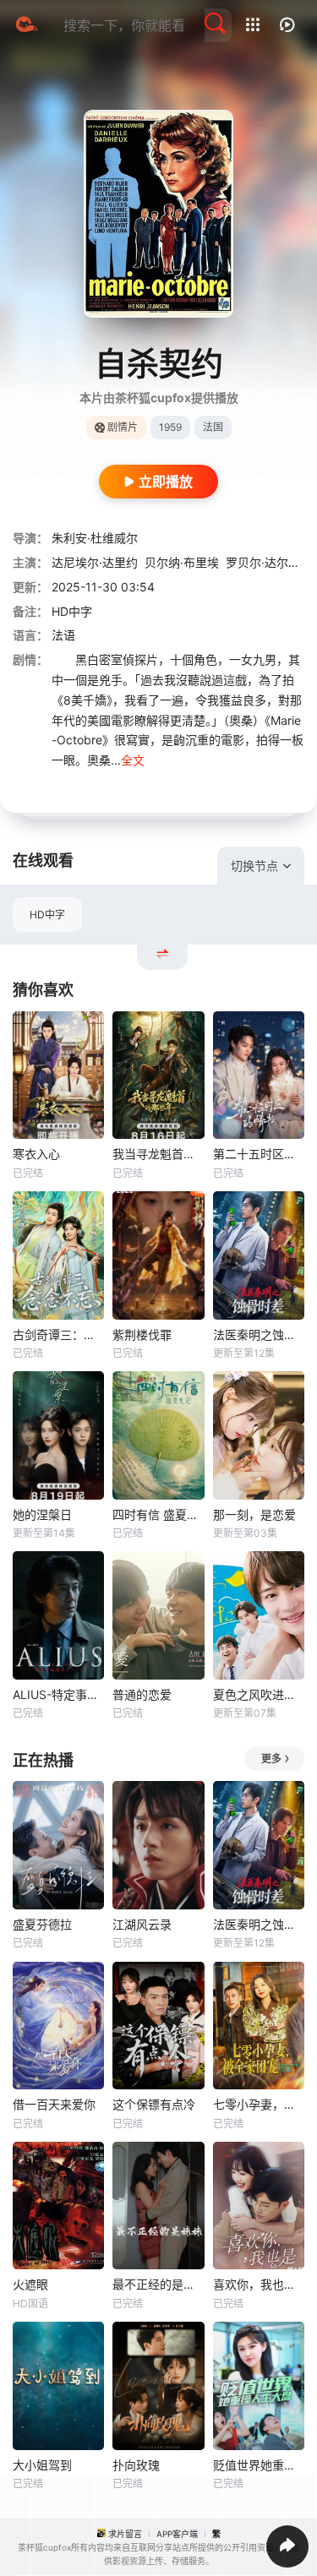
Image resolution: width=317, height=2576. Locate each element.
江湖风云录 (142, 1924)
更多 (271, 1759)
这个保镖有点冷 (154, 2104)
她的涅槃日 (42, 1514)
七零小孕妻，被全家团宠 (259, 2104)
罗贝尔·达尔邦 (263, 562)
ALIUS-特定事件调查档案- (58, 1694)
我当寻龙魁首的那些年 (158, 1154)
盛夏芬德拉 (42, 1924)
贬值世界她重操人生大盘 (259, 2465)
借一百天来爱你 (54, 2104)
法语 (63, 635)
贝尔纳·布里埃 (182, 562)
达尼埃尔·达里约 (95, 562)
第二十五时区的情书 (259, 1154)
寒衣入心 (36, 1154)
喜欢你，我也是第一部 (259, 2284)
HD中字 (47, 915)
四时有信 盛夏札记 (158, 1514)
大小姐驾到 (42, 2465)
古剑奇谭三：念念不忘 (58, 1334)
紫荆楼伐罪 (142, 1334)
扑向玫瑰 (136, 2465)
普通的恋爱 (142, 1694)
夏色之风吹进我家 (259, 1694)
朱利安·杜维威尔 (95, 538)
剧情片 (123, 427)
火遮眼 (30, 2284)
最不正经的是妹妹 (158, 2284)
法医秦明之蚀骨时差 (259, 1334)
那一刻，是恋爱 (254, 1514)
